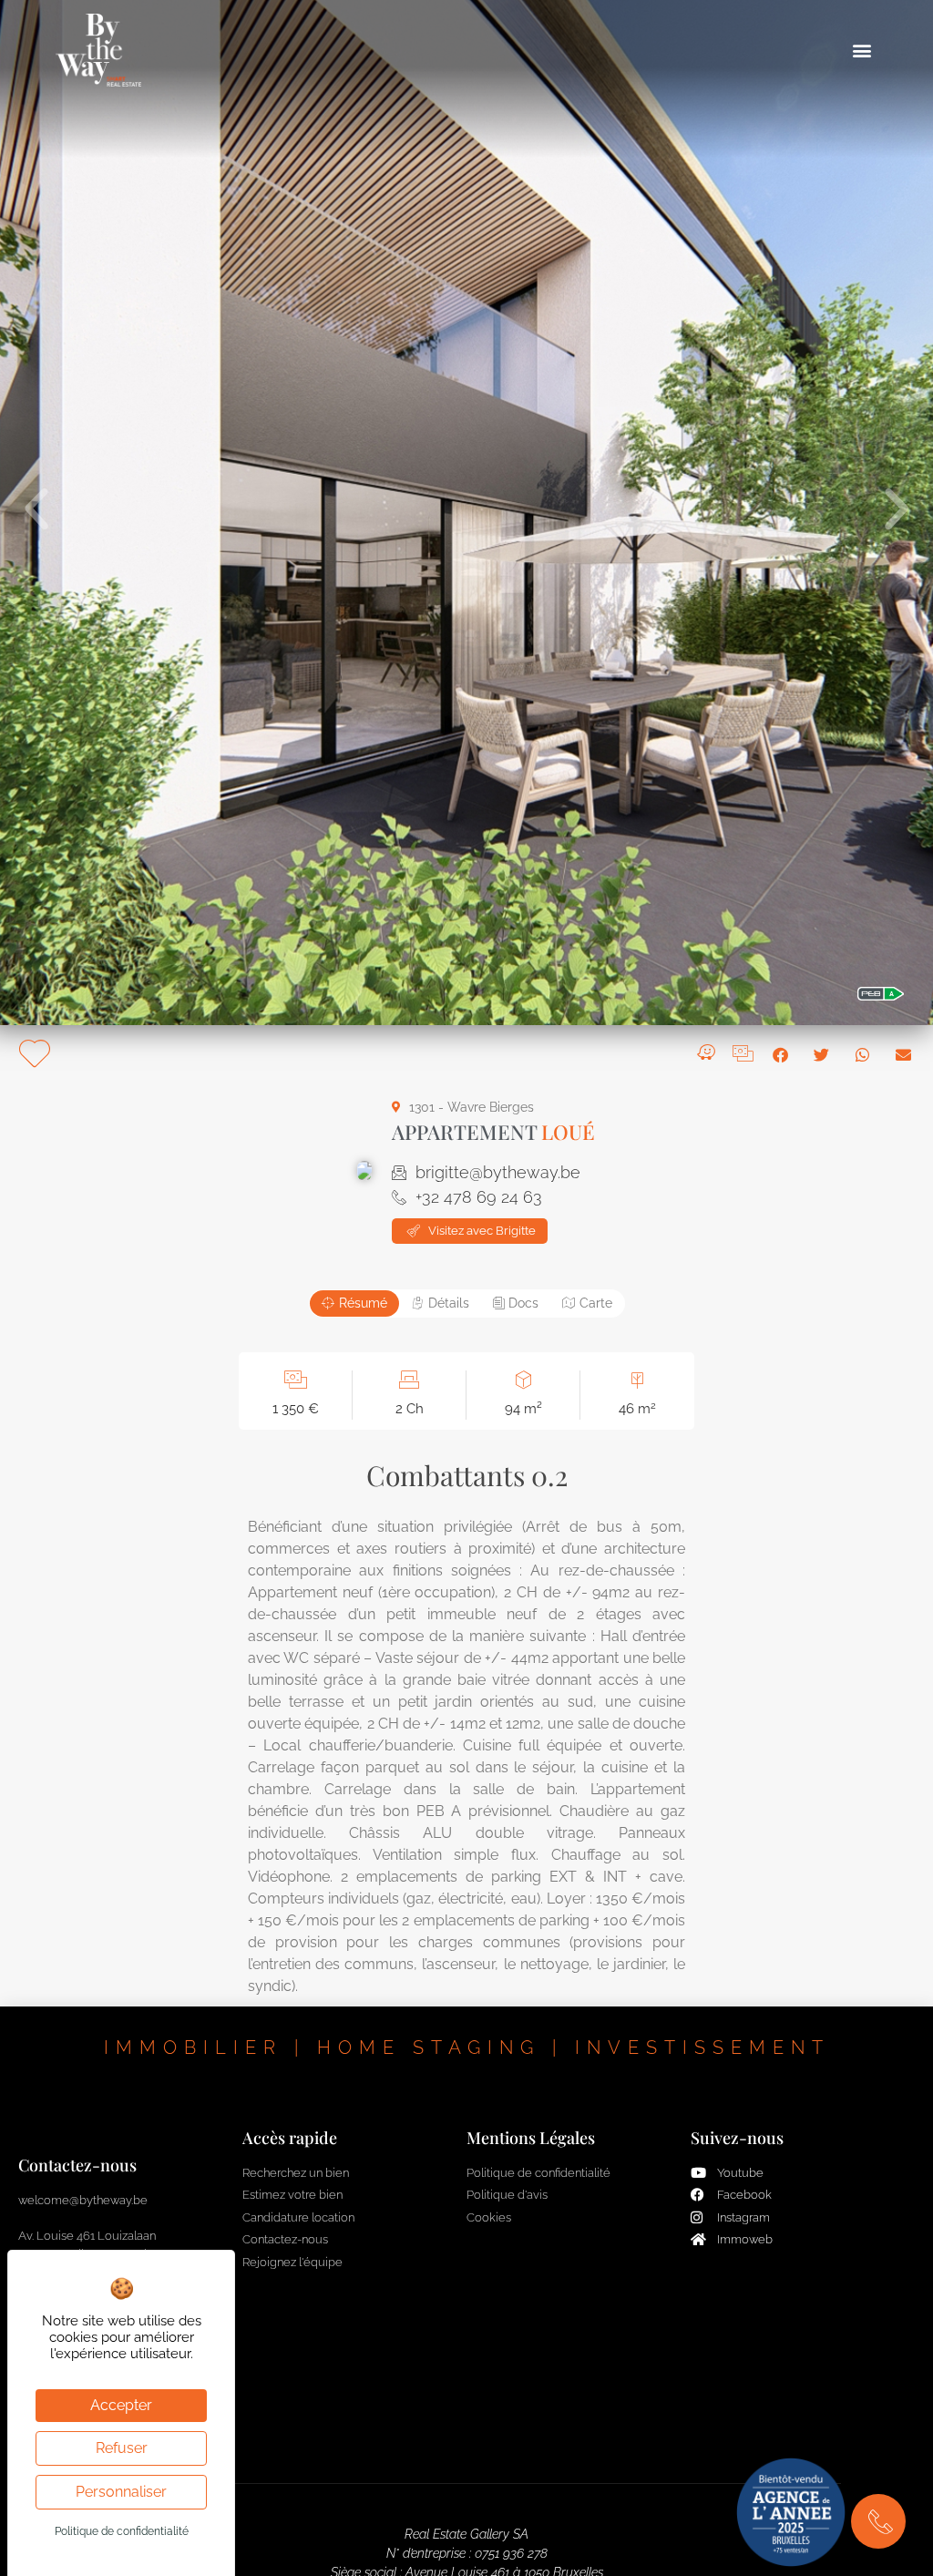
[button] (862, 51)
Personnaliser (121, 2492)
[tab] (354, 1303)
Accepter (121, 2405)
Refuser (122, 2448)
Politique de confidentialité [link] (122, 2531)
